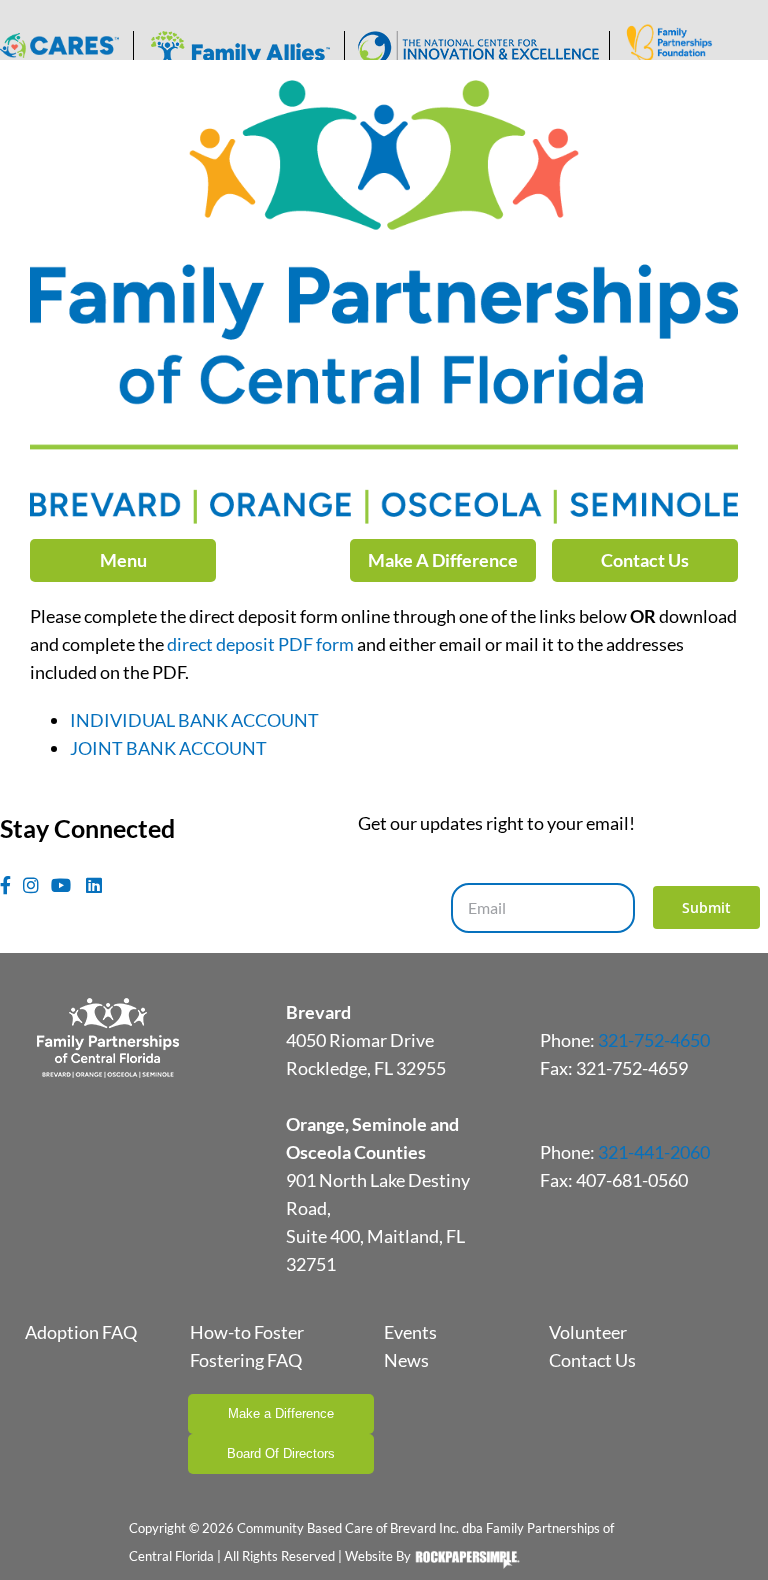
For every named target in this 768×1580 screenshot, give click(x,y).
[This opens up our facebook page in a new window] (5, 885)
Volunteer (588, 1332)
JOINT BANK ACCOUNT (168, 748)
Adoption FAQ (81, 1332)
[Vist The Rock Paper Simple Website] (467, 1564)
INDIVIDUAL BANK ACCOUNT (194, 720)
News (406, 1360)
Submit (706, 907)
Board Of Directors (281, 1453)
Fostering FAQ (246, 1360)
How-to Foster (247, 1332)
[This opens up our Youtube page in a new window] (61, 885)
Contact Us (645, 560)
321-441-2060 (654, 1152)
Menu (123, 560)
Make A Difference (443, 560)
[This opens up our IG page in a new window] (31, 885)
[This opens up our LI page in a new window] (94, 885)
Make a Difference (281, 1413)
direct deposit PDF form (260, 644)
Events (410, 1332)
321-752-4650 (654, 1040)
